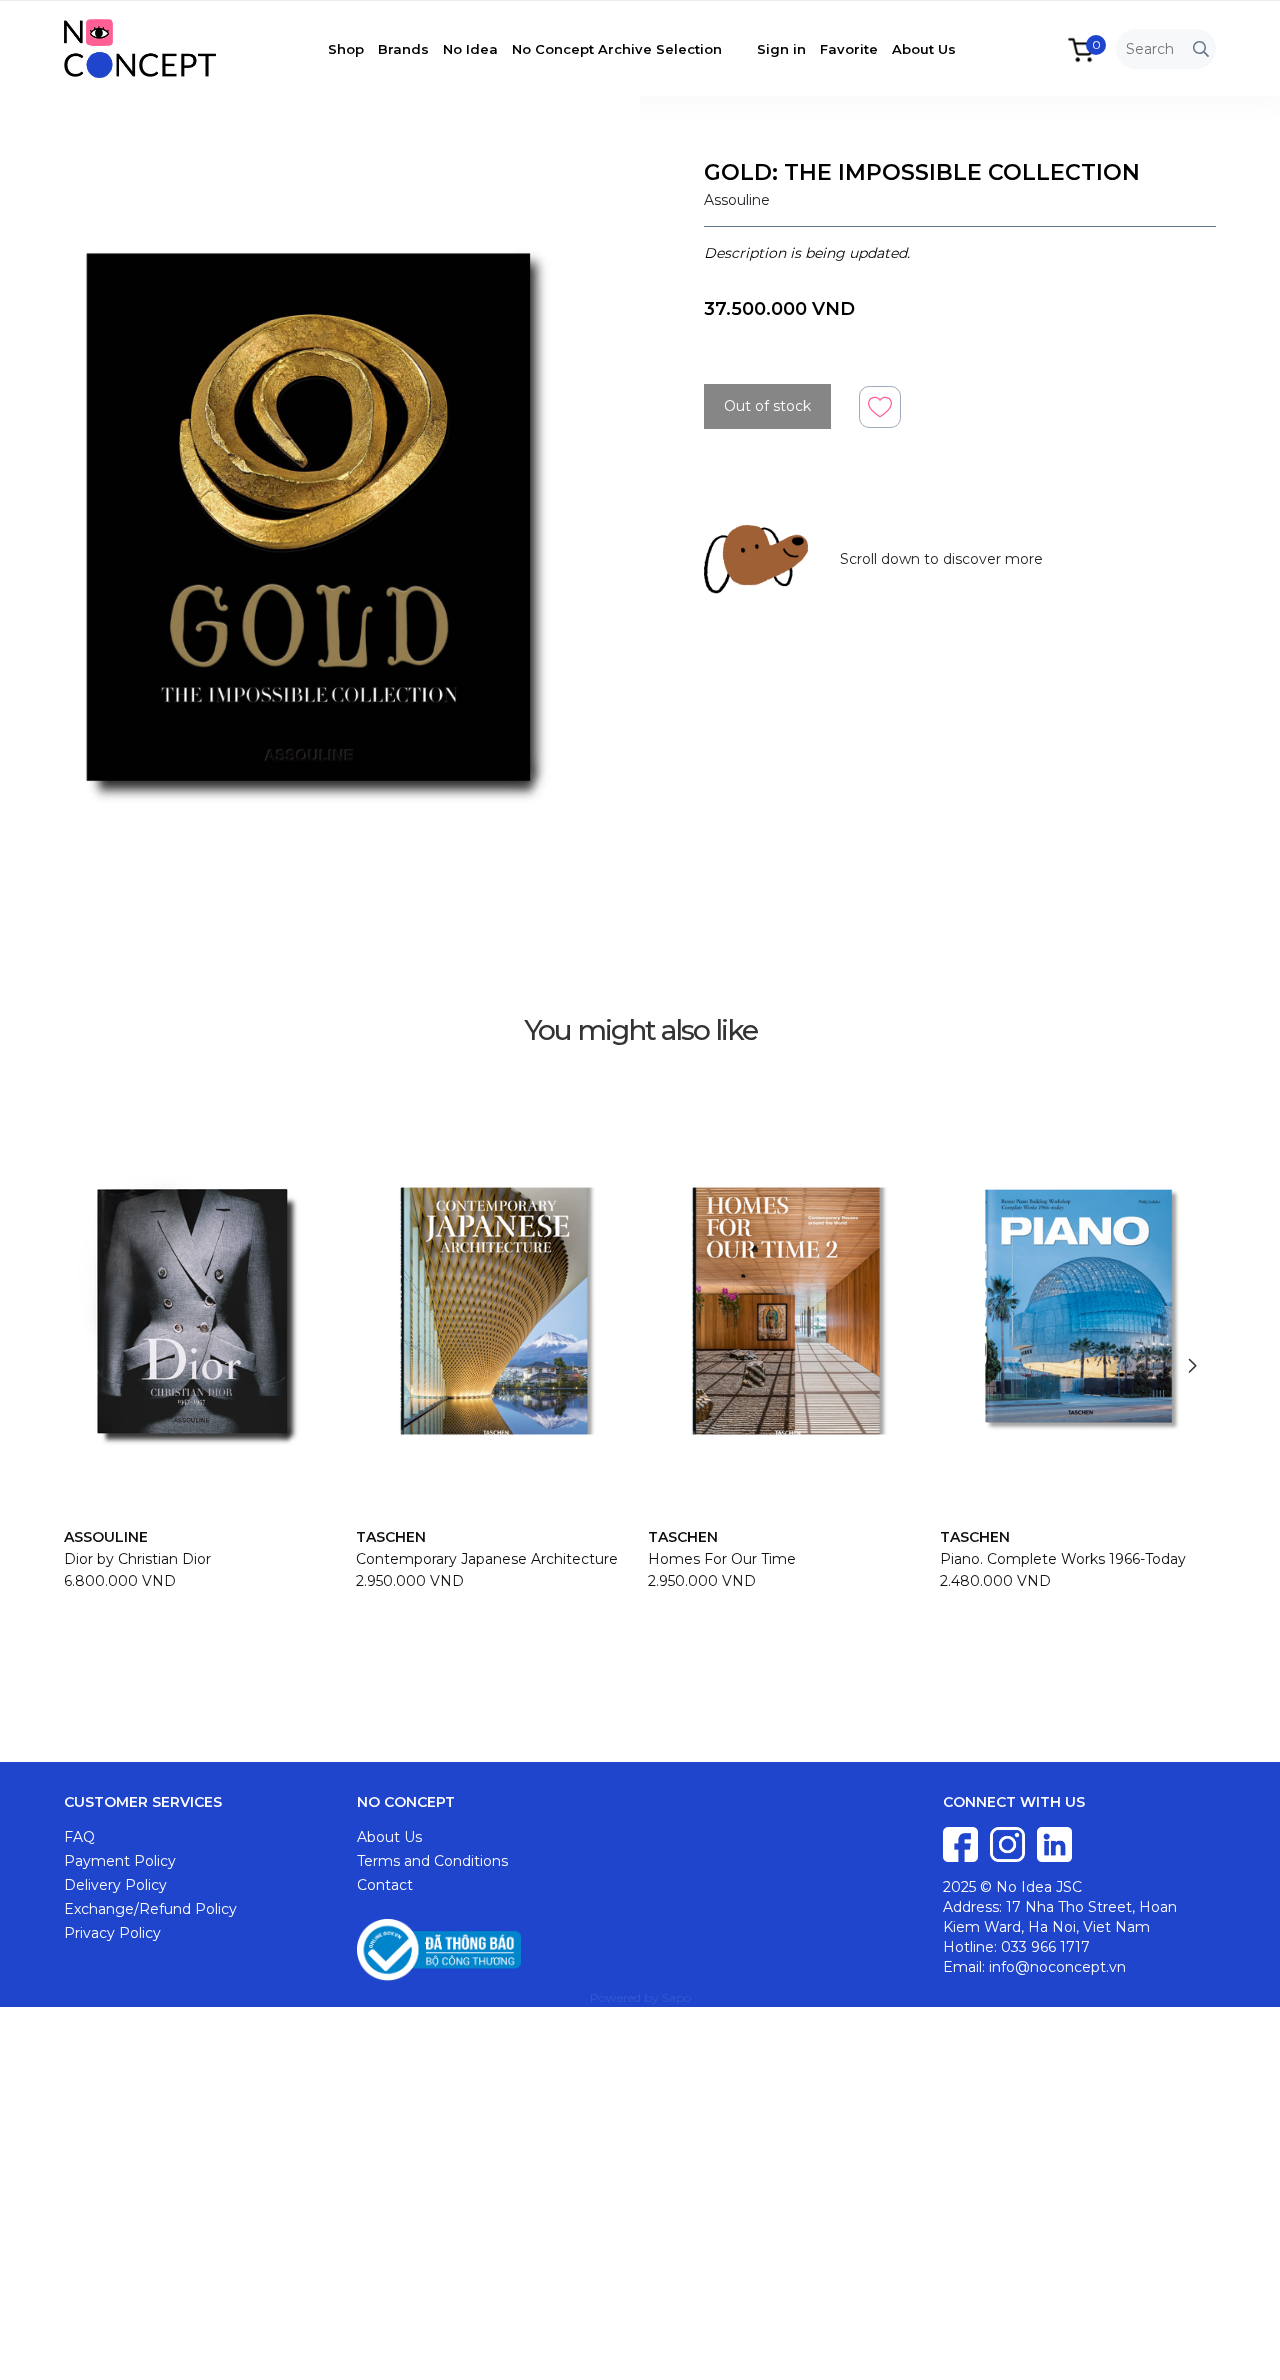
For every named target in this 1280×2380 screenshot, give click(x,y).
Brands (403, 49)
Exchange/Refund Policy (150, 1909)
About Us (924, 49)
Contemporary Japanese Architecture (487, 1559)
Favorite (849, 49)
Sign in (781, 49)
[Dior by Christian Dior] (202, 1311)
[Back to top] (1245, 2345)
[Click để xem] (320, 522)
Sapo (676, 1997)
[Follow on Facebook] (962, 1843)
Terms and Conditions (432, 1861)
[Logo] (155, 47)
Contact (385, 1885)
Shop (346, 49)
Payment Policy (120, 1861)
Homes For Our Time (722, 1559)
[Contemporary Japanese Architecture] (494, 1311)
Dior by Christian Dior (137, 1559)
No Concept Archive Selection (617, 49)
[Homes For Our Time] (786, 1311)
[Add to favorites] (880, 406)
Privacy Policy (112, 1933)
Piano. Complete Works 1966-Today (1063, 1559)
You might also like (640, 1030)
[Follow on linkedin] (1054, 1843)
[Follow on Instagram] (1009, 1843)
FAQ (79, 1837)
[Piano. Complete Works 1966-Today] (1078, 1311)
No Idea (470, 49)
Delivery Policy (115, 1885)
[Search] (1201, 49)
